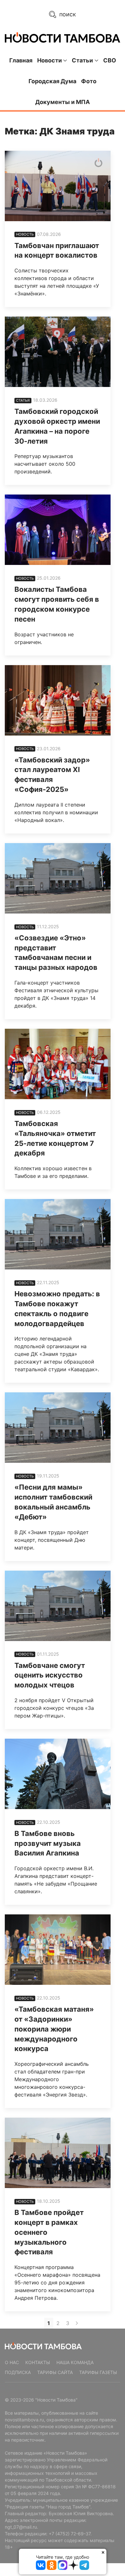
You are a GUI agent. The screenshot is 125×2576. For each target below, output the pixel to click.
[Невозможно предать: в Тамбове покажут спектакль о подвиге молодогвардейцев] (58, 1234)
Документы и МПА (63, 102)
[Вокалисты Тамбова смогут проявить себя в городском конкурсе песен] (58, 530)
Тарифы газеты (98, 2372)
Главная (21, 60)
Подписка (18, 2372)
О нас (12, 2362)
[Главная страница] (63, 37)
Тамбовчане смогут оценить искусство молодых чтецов (50, 1675)
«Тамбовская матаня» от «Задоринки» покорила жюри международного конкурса (54, 2029)
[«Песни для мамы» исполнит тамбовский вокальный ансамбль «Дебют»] (58, 1428)
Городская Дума (52, 81)
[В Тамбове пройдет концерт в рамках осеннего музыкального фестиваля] (58, 2153)
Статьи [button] (82, 60)
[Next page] (77, 2323)
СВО (110, 60)
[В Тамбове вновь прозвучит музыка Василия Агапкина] (58, 1774)
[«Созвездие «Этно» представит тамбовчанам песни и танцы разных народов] (58, 878)
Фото (89, 81)
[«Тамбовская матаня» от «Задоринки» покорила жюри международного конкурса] (58, 1950)
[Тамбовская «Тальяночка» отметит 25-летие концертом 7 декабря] (58, 1064)
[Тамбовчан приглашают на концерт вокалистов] (58, 186)
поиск (67, 14)
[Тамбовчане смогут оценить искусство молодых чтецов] (58, 1606)
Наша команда (75, 2362)
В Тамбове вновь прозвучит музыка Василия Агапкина (48, 1843)
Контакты (38, 2362)
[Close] (103, 2552)
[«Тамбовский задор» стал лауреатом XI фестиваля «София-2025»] (58, 700)
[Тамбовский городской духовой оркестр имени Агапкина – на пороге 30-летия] (58, 352)
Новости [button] (50, 60)
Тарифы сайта (55, 2372)
